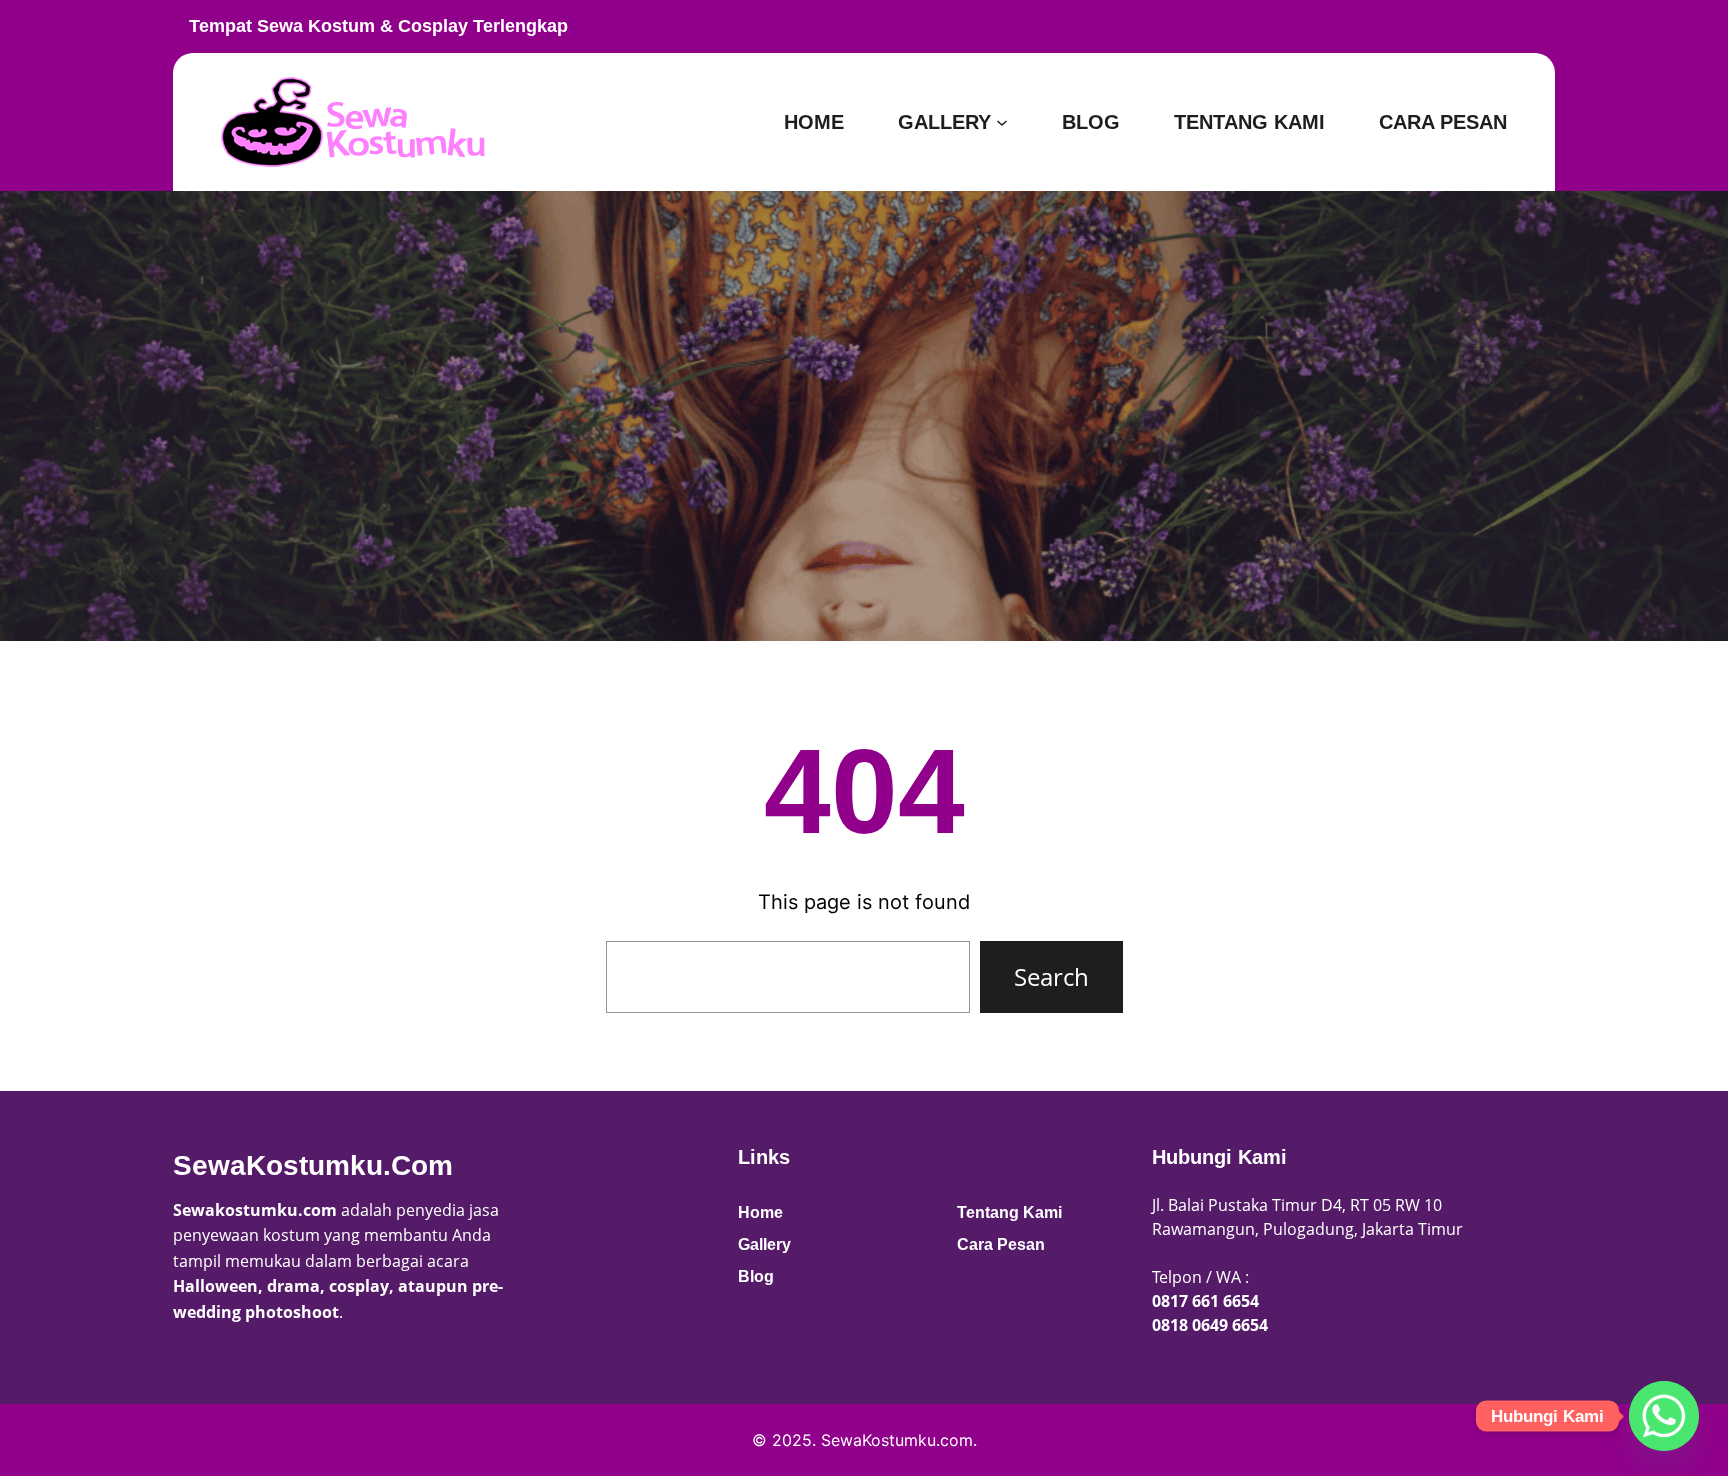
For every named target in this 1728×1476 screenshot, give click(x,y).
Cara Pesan (1001, 1244)
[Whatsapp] (1664, 1416)
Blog (756, 1276)
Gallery (764, 1244)
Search (1051, 976)
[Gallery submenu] (1002, 122)
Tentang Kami (1009, 1212)
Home (760, 1212)
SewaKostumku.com (313, 1165)
